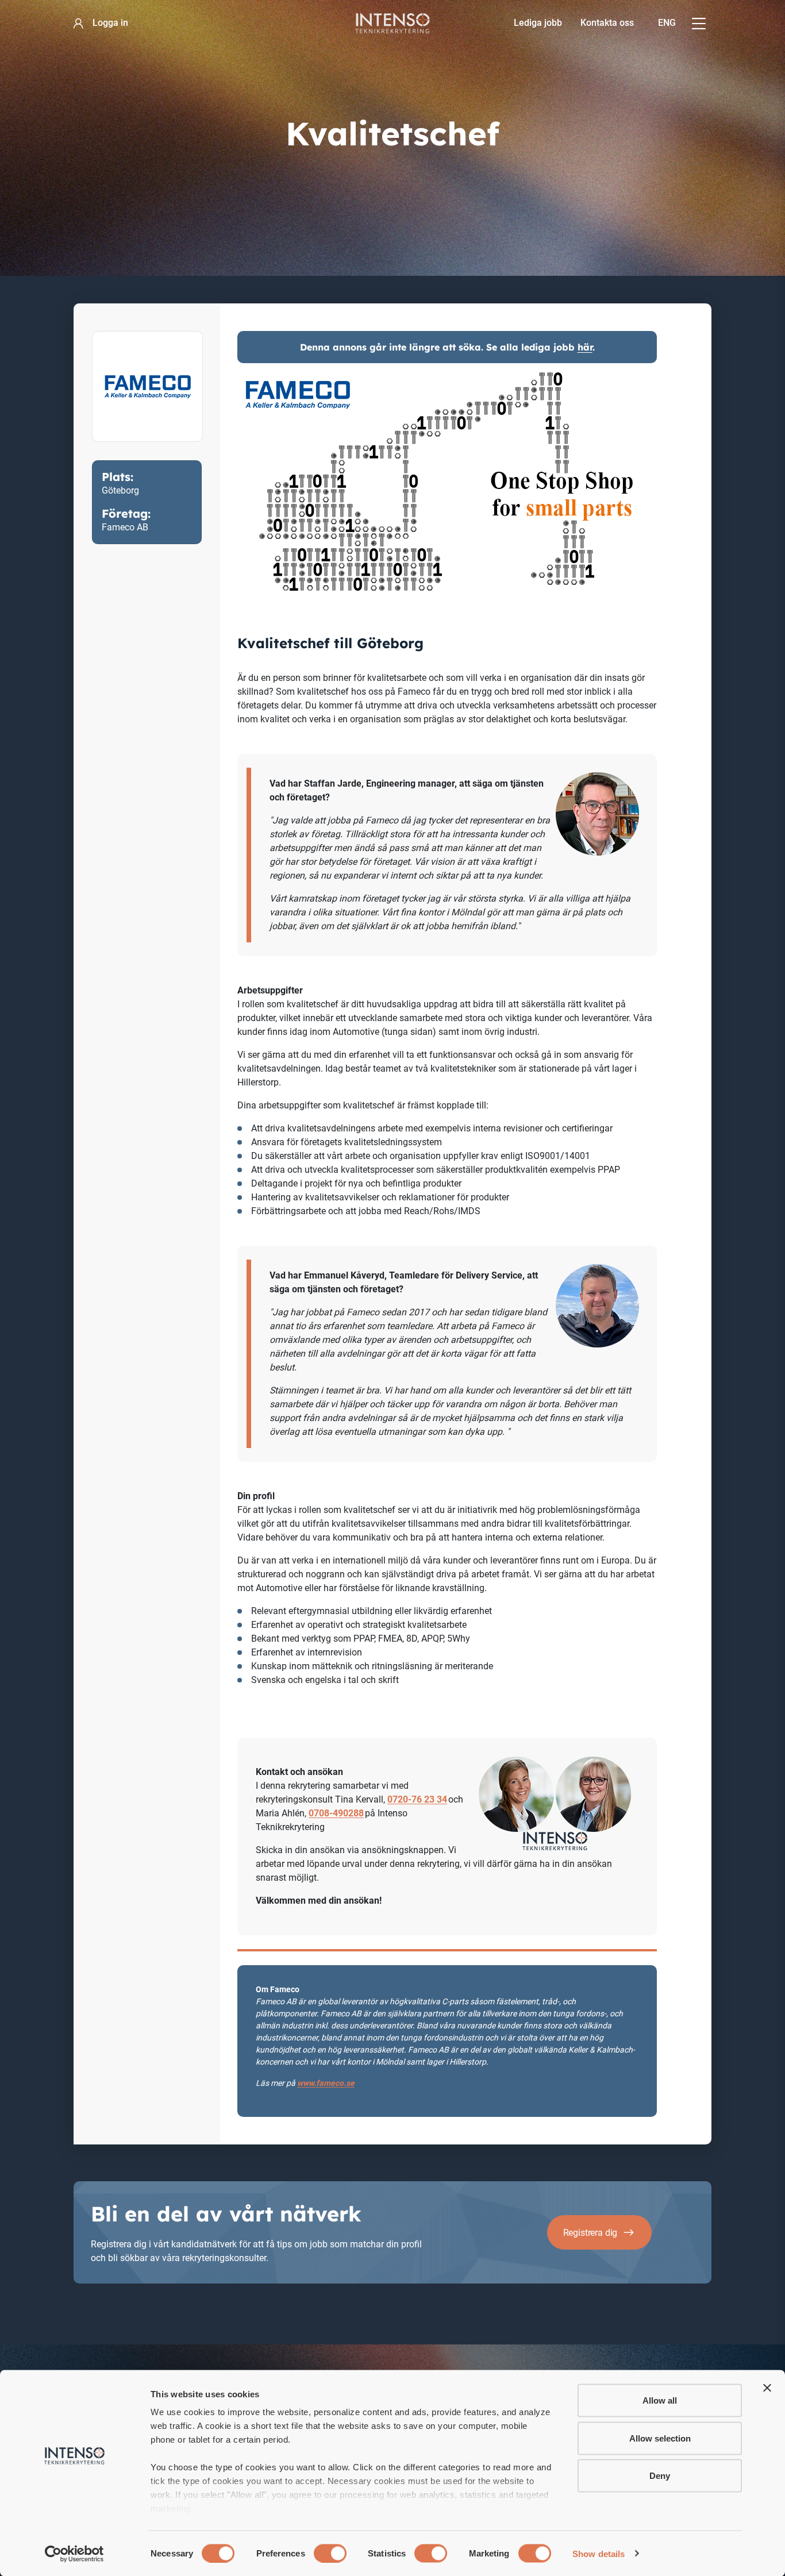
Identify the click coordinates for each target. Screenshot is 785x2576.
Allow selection (660, 2438)
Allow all (660, 2400)
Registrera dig (590, 2233)
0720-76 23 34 (417, 1799)
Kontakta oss (607, 23)
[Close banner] (767, 2388)
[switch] (330, 2553)
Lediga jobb (538, 23)
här (585, 347)
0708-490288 (336, 1813)
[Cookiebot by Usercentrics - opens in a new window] (74, 2554)
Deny (660, 2476)
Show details (599, 2553)
